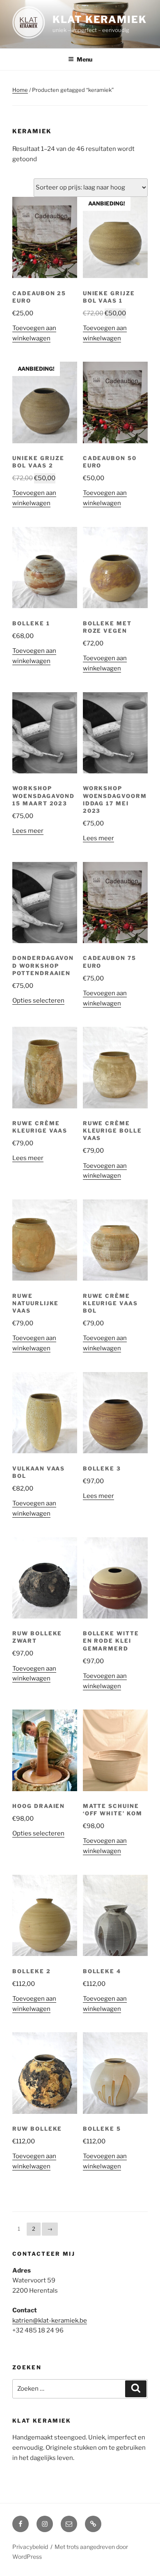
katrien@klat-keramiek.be (50, 2321)
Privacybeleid (30, 2547)
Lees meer (28, 831)
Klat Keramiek (100, 19)
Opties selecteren (38, 1001)
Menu (85, 59)
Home (20, 90)
